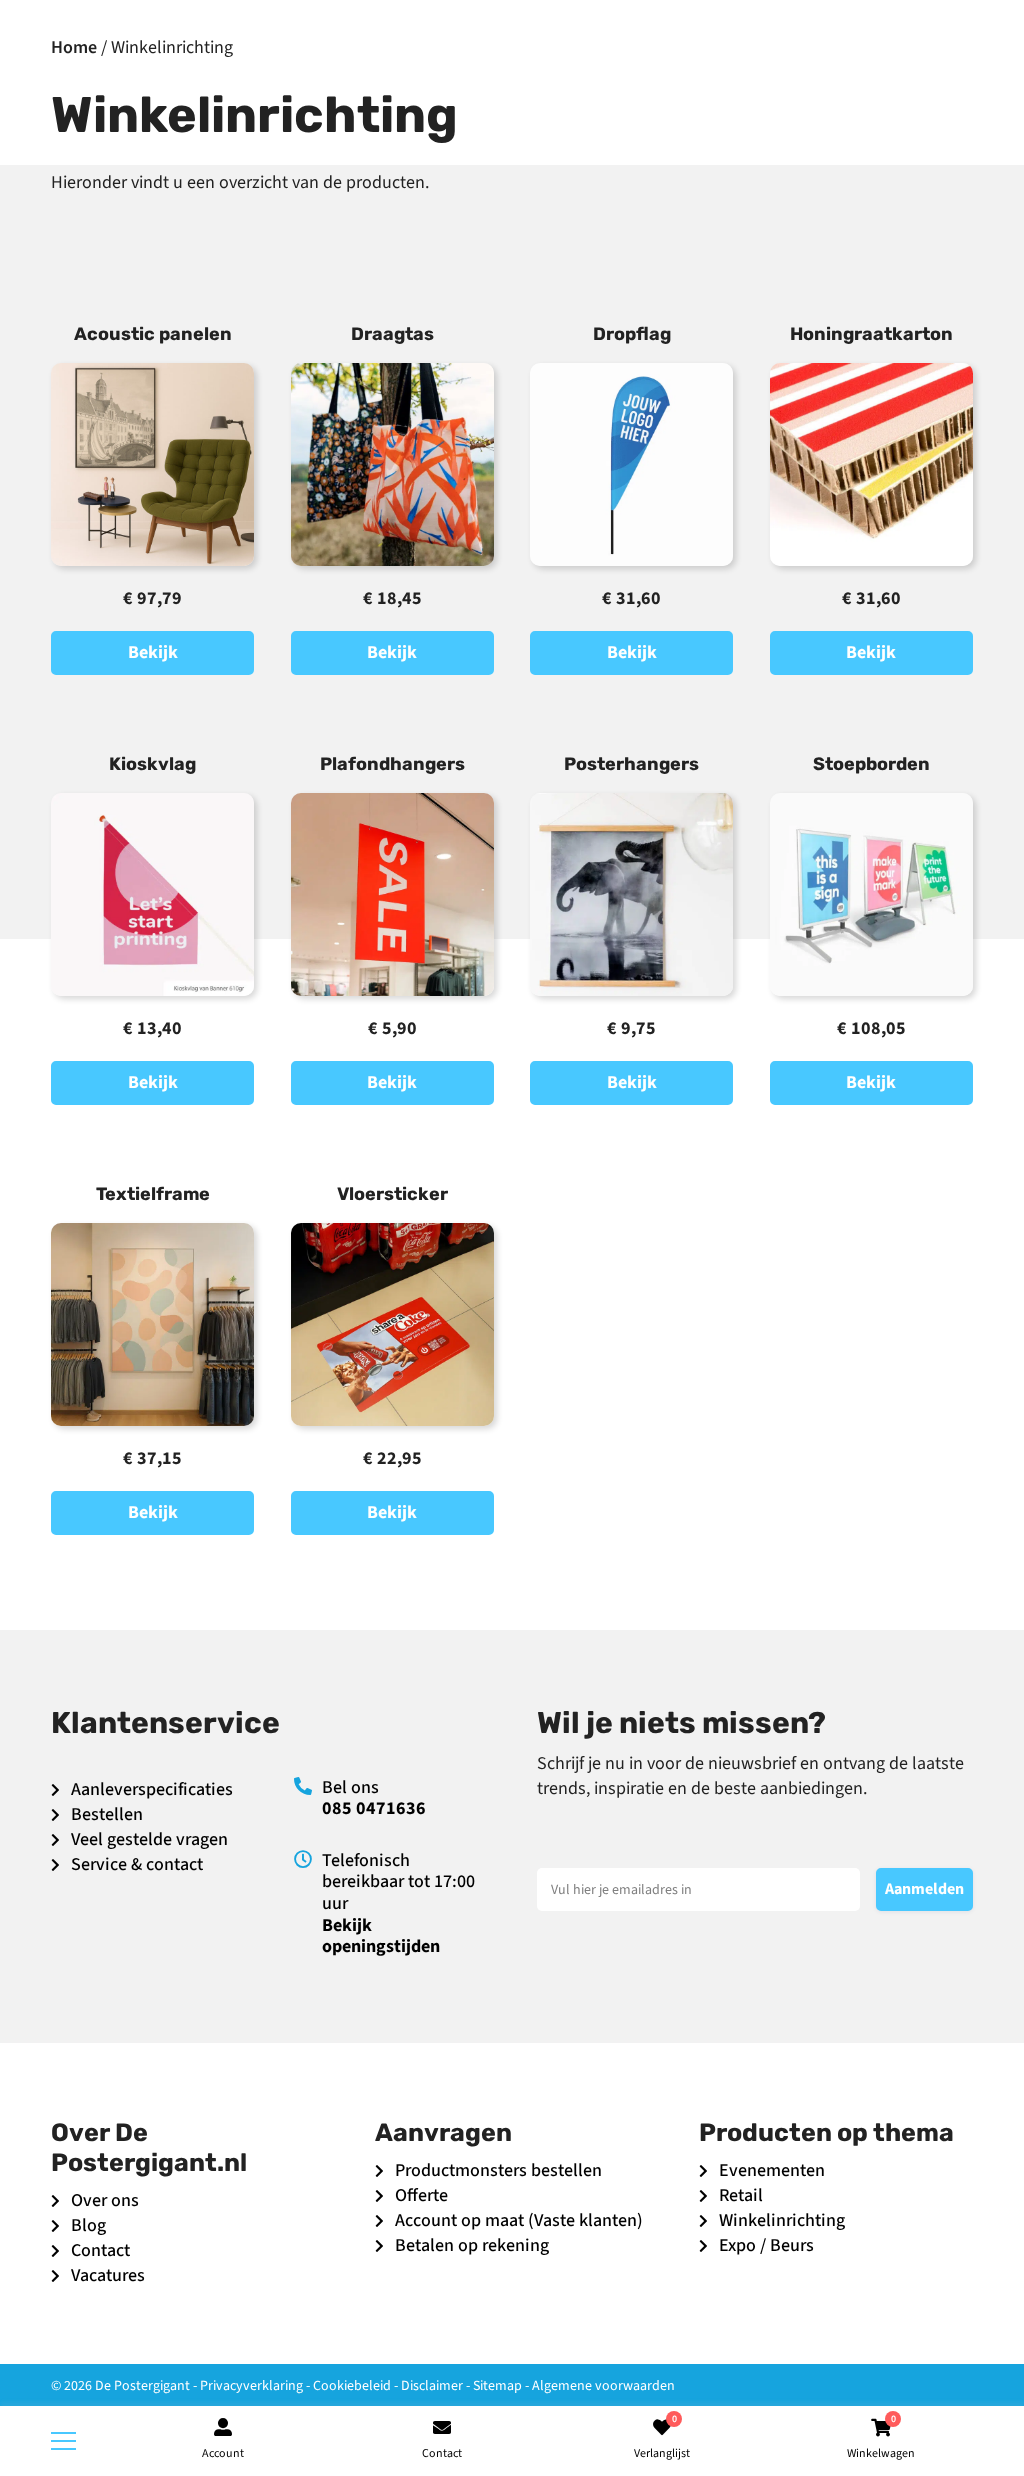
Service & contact (137, 1864)
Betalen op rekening (472, 2245)
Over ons (105, 2200)
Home (74, 47)
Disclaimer (432, 2386)
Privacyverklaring (251, 2386)
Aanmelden (924, 1889)
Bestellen (107, 1814)
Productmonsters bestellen (498, 2170)
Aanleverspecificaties (152, 1789)
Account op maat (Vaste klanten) (519, 2220)
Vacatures (108, 2275)
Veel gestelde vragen (149, 1839)
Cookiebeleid (352, 2386)
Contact (100, 2250)
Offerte (421, 2195)
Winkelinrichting (782, 2220)
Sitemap (497, 2386)
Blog (88, 2225)
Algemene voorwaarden (603, 2386)
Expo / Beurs (766, 2245)
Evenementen (772, 2170)
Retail (741, 2195)
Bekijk (153, 652)
